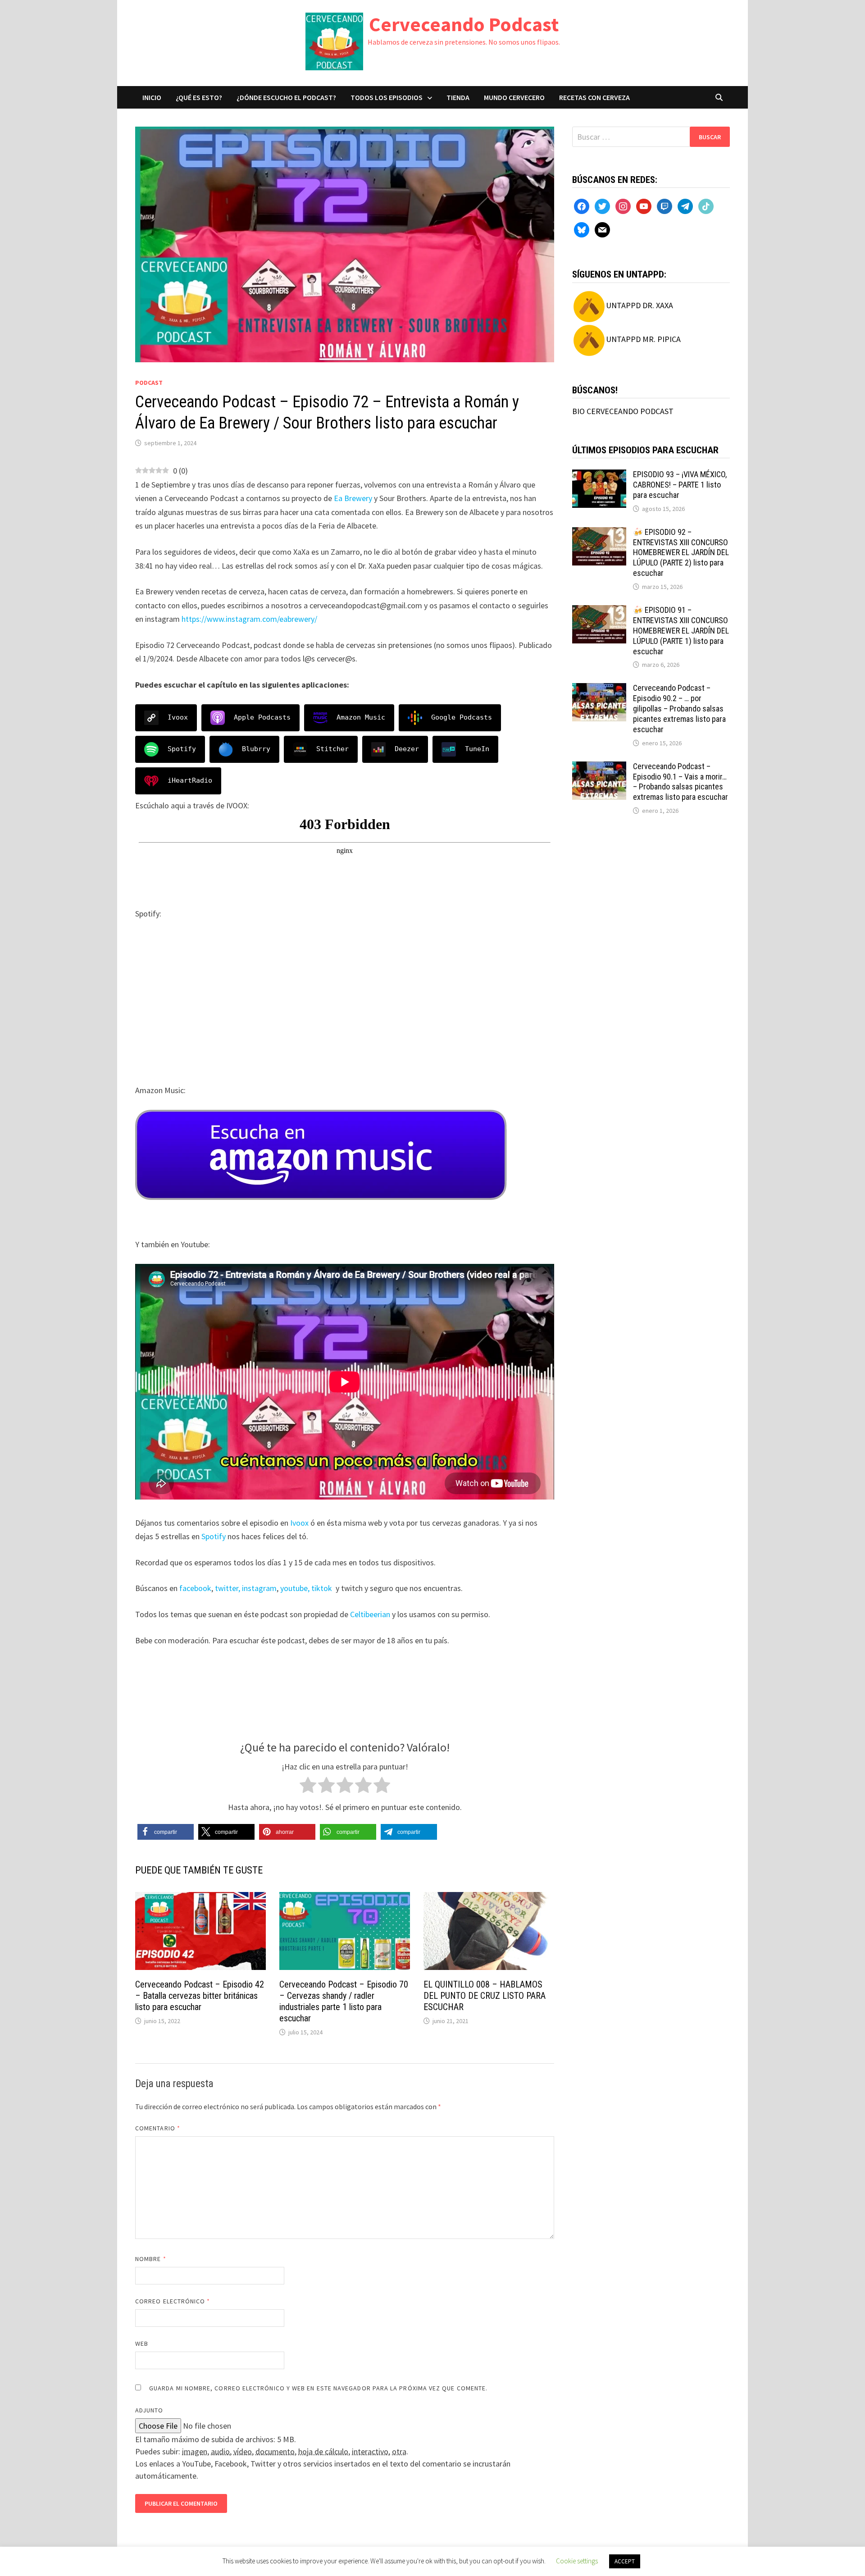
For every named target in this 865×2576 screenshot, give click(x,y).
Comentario (158, 2128)
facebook (195, 1588)
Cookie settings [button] (577, 2561)
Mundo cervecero (514, 97)
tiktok (322, 1588)
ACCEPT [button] (625, 2561)
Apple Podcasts (262, 717)
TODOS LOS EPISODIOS (387, 97)
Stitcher (332, 749)
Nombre (151, 2259)
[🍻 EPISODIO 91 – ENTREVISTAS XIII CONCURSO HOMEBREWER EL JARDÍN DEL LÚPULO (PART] (599, 611)
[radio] (308, 1787)
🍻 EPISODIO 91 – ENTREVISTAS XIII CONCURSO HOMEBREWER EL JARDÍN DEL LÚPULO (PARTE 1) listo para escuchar (681, 630)
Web (142, 2343)
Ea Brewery (353, 498)
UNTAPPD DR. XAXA (640, 305)
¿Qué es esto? (199, 97)
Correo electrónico (173, 2301)
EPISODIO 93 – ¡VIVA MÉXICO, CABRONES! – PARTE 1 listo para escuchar (680, 485)
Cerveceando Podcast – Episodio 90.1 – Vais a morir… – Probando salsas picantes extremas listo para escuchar (681, 782)
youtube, (295, 1588)
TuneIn (477, 749)
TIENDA (458, 97)
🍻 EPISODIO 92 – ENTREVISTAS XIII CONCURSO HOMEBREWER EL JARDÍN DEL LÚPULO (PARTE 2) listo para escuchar (681, 552)
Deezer (407, 749)
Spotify (182, 749)
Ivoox (178, 717)
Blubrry (256, 749)
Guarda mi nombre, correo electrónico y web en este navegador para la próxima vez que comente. (318, 2388)
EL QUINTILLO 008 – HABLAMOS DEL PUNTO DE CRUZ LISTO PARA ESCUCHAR (485, 1996)
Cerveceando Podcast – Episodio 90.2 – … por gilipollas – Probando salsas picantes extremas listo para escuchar (679, 708)
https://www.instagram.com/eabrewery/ (249, 619)
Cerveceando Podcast (464, 24)
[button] (166, 1832)
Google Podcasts (462, 717)
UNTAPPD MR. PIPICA (643, 339)
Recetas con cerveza (594, 97)
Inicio (152, 97)
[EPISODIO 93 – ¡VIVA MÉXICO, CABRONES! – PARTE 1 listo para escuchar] (599, 476)
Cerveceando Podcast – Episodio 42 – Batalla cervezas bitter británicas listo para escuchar (200, 1996)
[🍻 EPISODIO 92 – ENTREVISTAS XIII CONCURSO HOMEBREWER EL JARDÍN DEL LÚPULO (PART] (599, 533)
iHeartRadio (190, 780)
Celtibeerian (370, 1614)
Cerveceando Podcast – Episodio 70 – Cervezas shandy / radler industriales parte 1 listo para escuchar (344, 2001)
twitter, (228, 1588)
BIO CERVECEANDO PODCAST (623, 411)
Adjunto (149, 2410)
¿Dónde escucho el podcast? (286, 97)
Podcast (149, 383)
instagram (259, 1588)
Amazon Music (361, 717)
